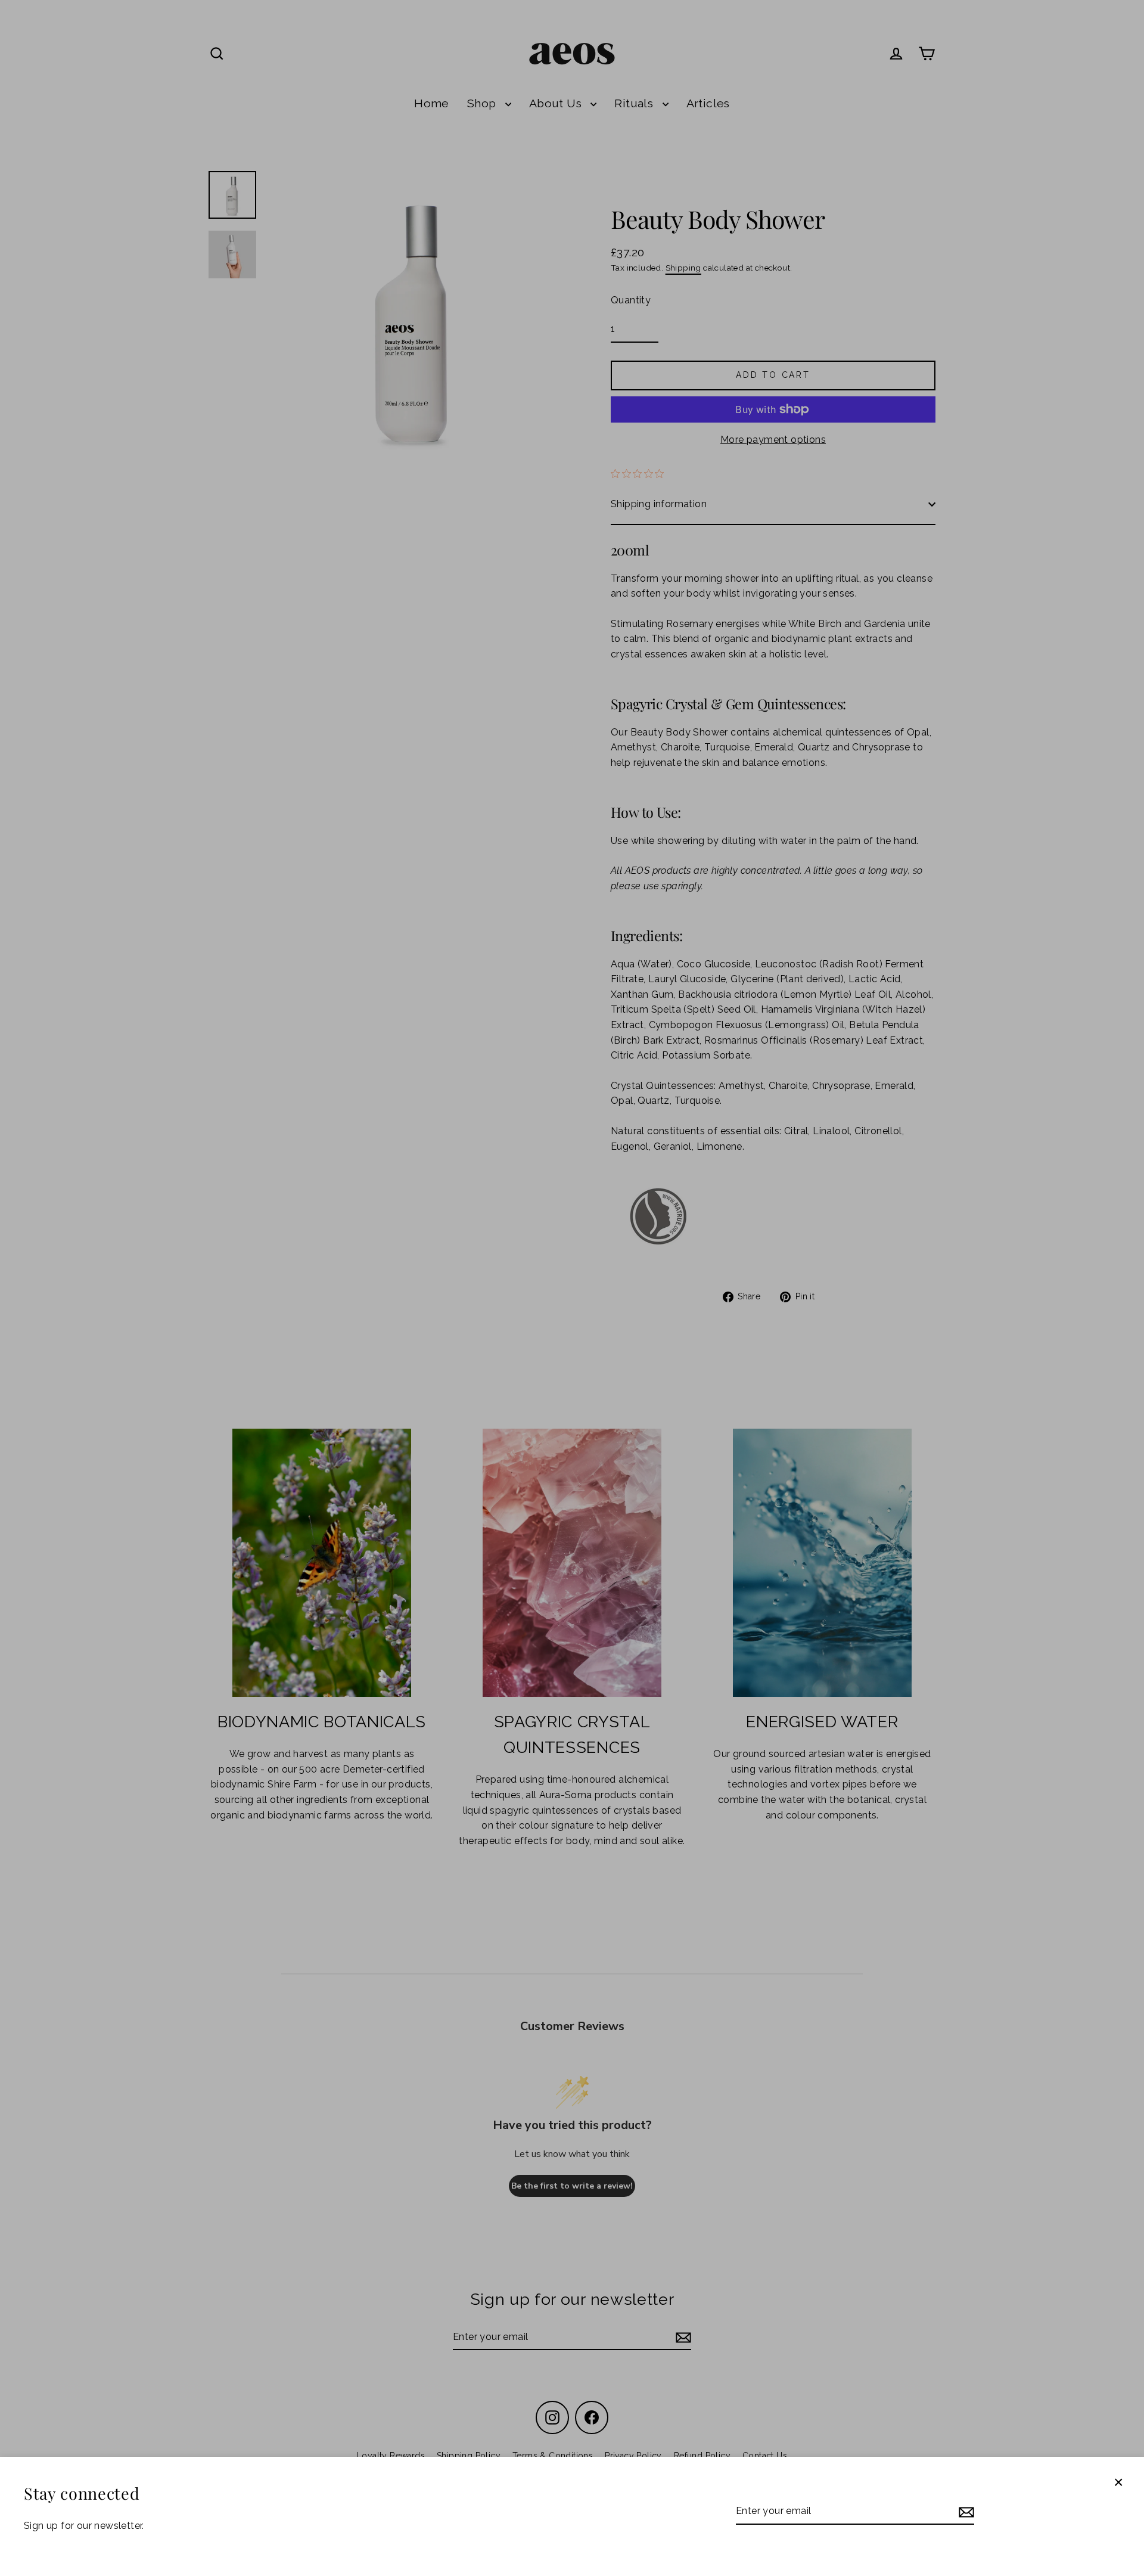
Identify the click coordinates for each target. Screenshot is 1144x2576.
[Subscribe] (965, 2512)
